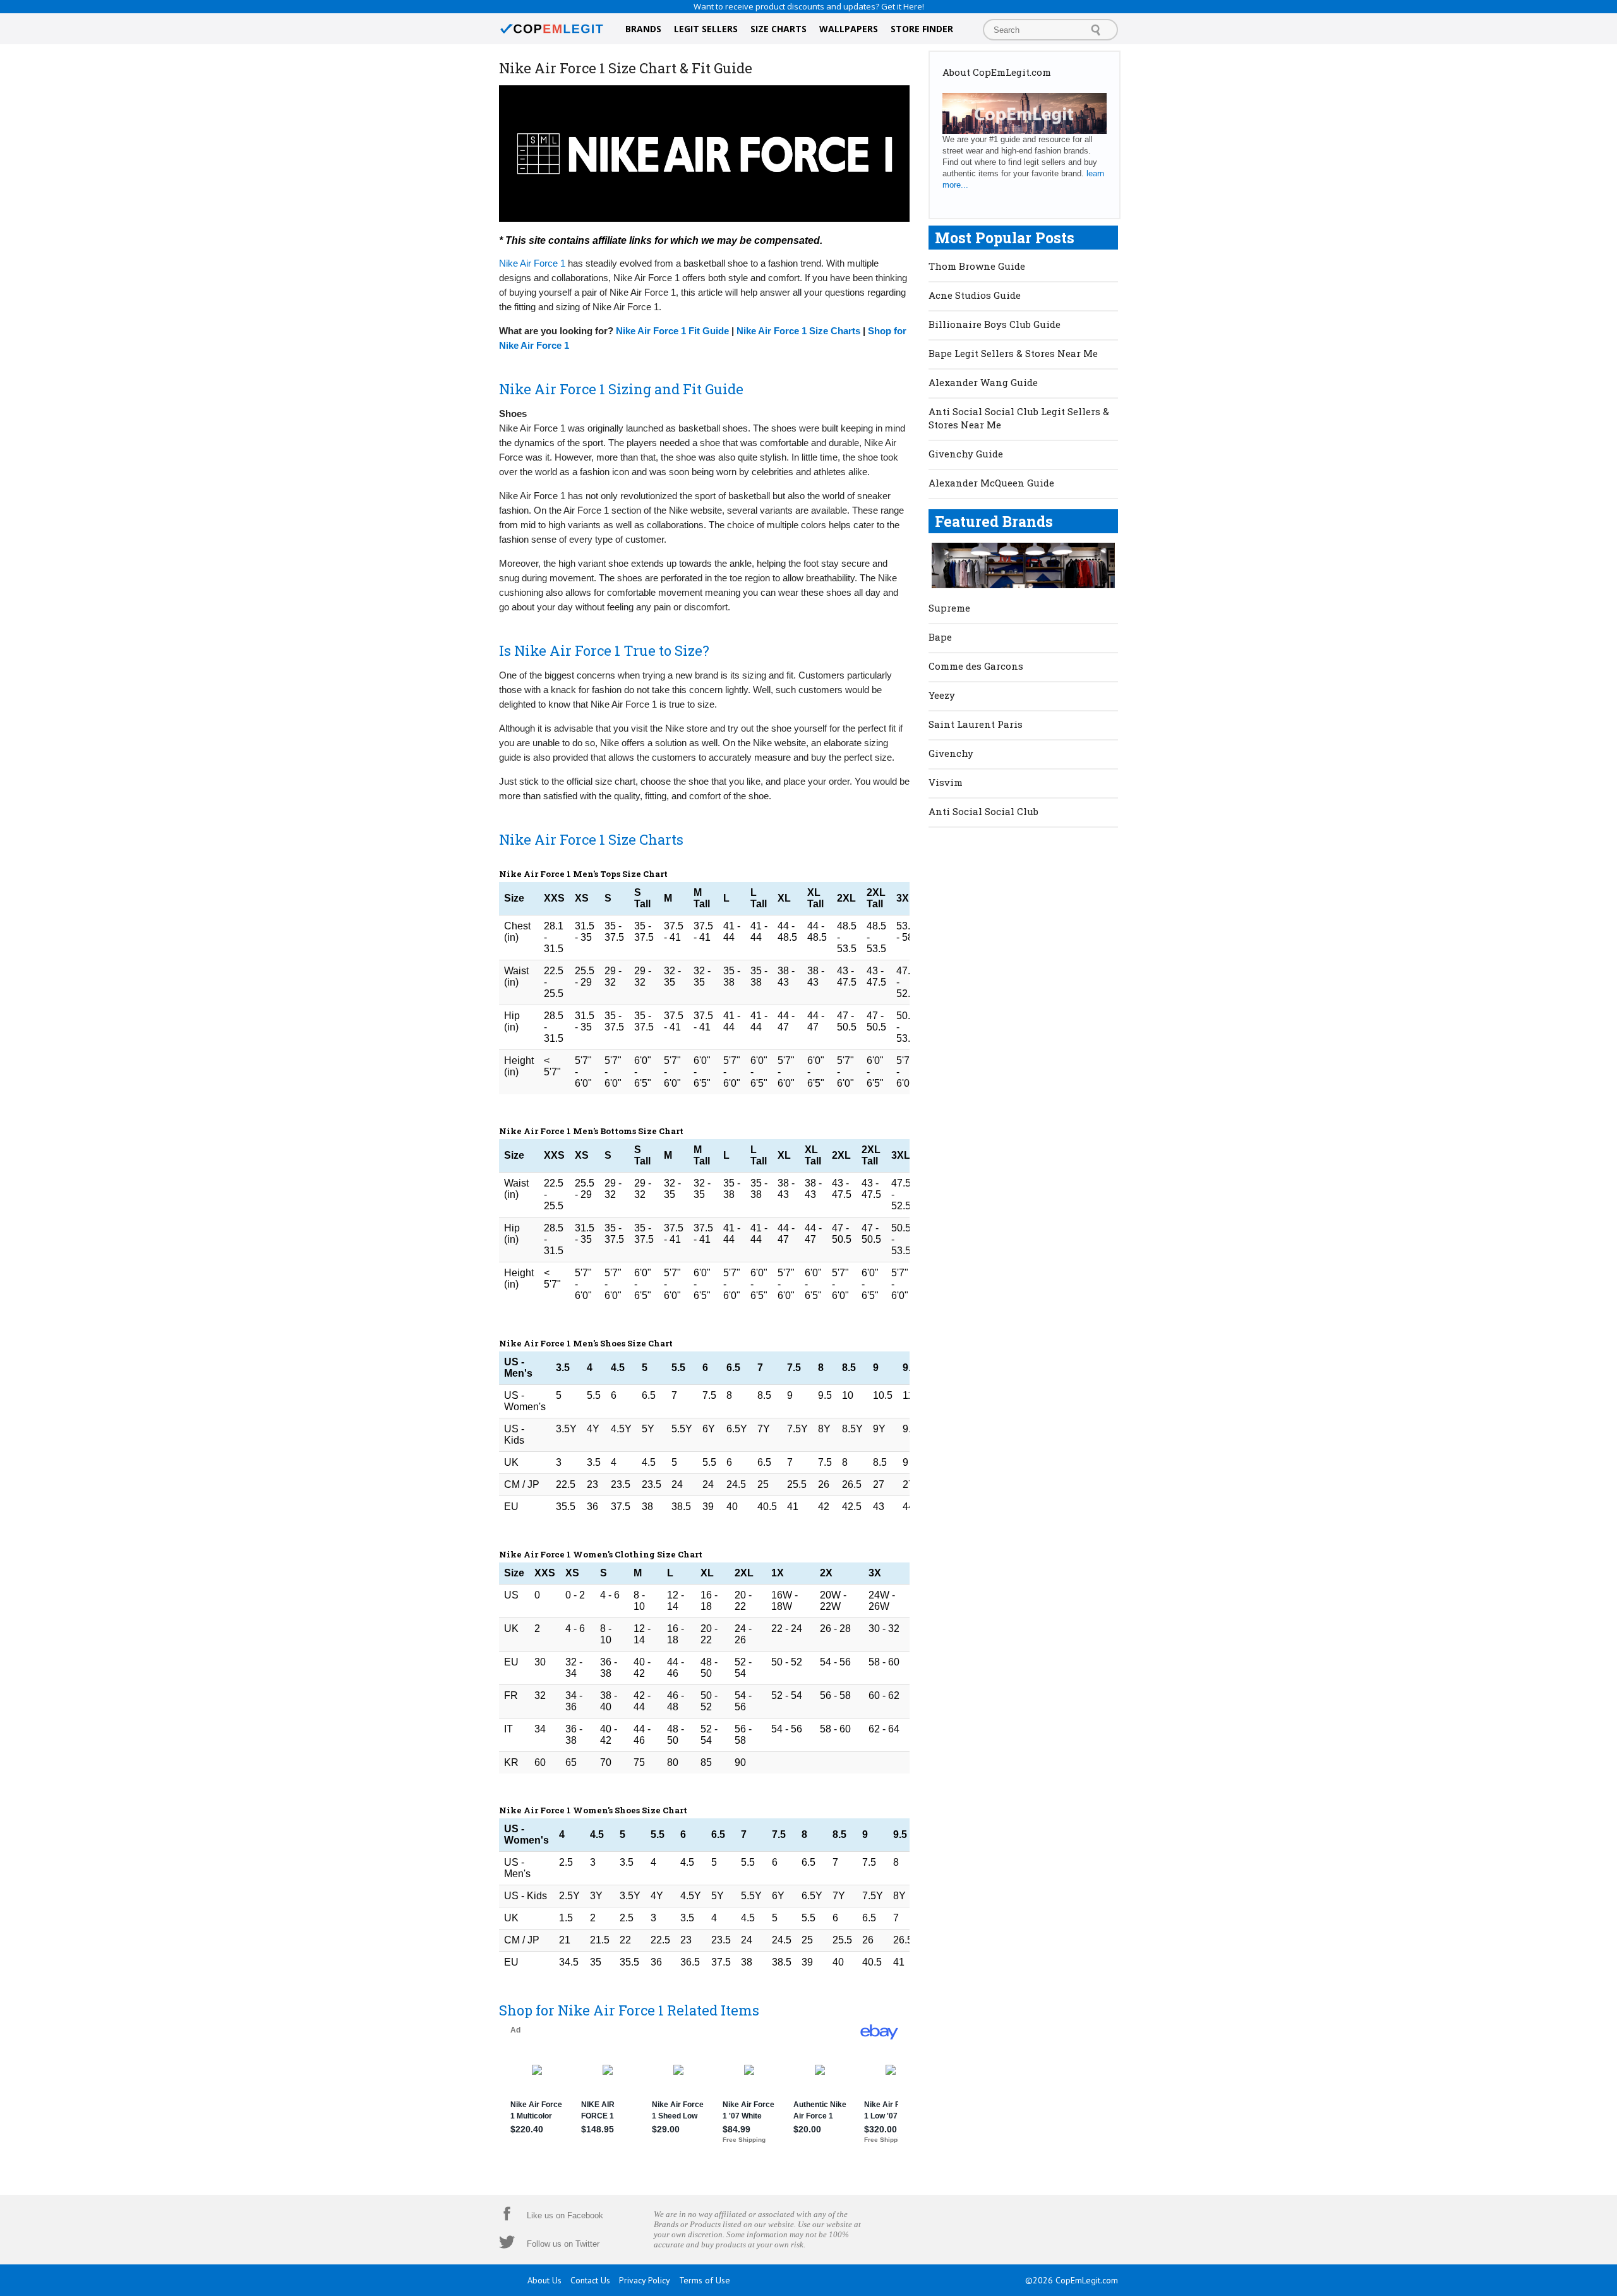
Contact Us (590, 2280)
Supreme (949, 608)
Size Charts (778, 29)
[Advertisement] (1023, 1027)
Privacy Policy (645, 2280)
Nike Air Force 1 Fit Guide (672, 331)
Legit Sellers (706, 29)
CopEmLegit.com (1087, 2280)
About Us (544, 2280)
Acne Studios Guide (975, 295)
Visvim (946, 782)
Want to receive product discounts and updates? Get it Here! (809, 6)
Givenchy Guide (966, 454)
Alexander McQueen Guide (991, 483)
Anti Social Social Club (983, 811)
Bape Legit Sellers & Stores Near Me (1013, 353)
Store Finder (922, 29)
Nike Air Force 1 (532, 263)
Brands (643, 29)
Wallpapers (849, 29)
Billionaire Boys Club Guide (995, 324)
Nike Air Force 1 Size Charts (798, 331)
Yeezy (942, 695)
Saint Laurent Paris (976, 724)
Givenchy (951, 753)
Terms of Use (705, 2280)
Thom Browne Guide (977, 266)
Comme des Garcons (976, 666)
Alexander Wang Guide (983, 382)
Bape (940, 637)
